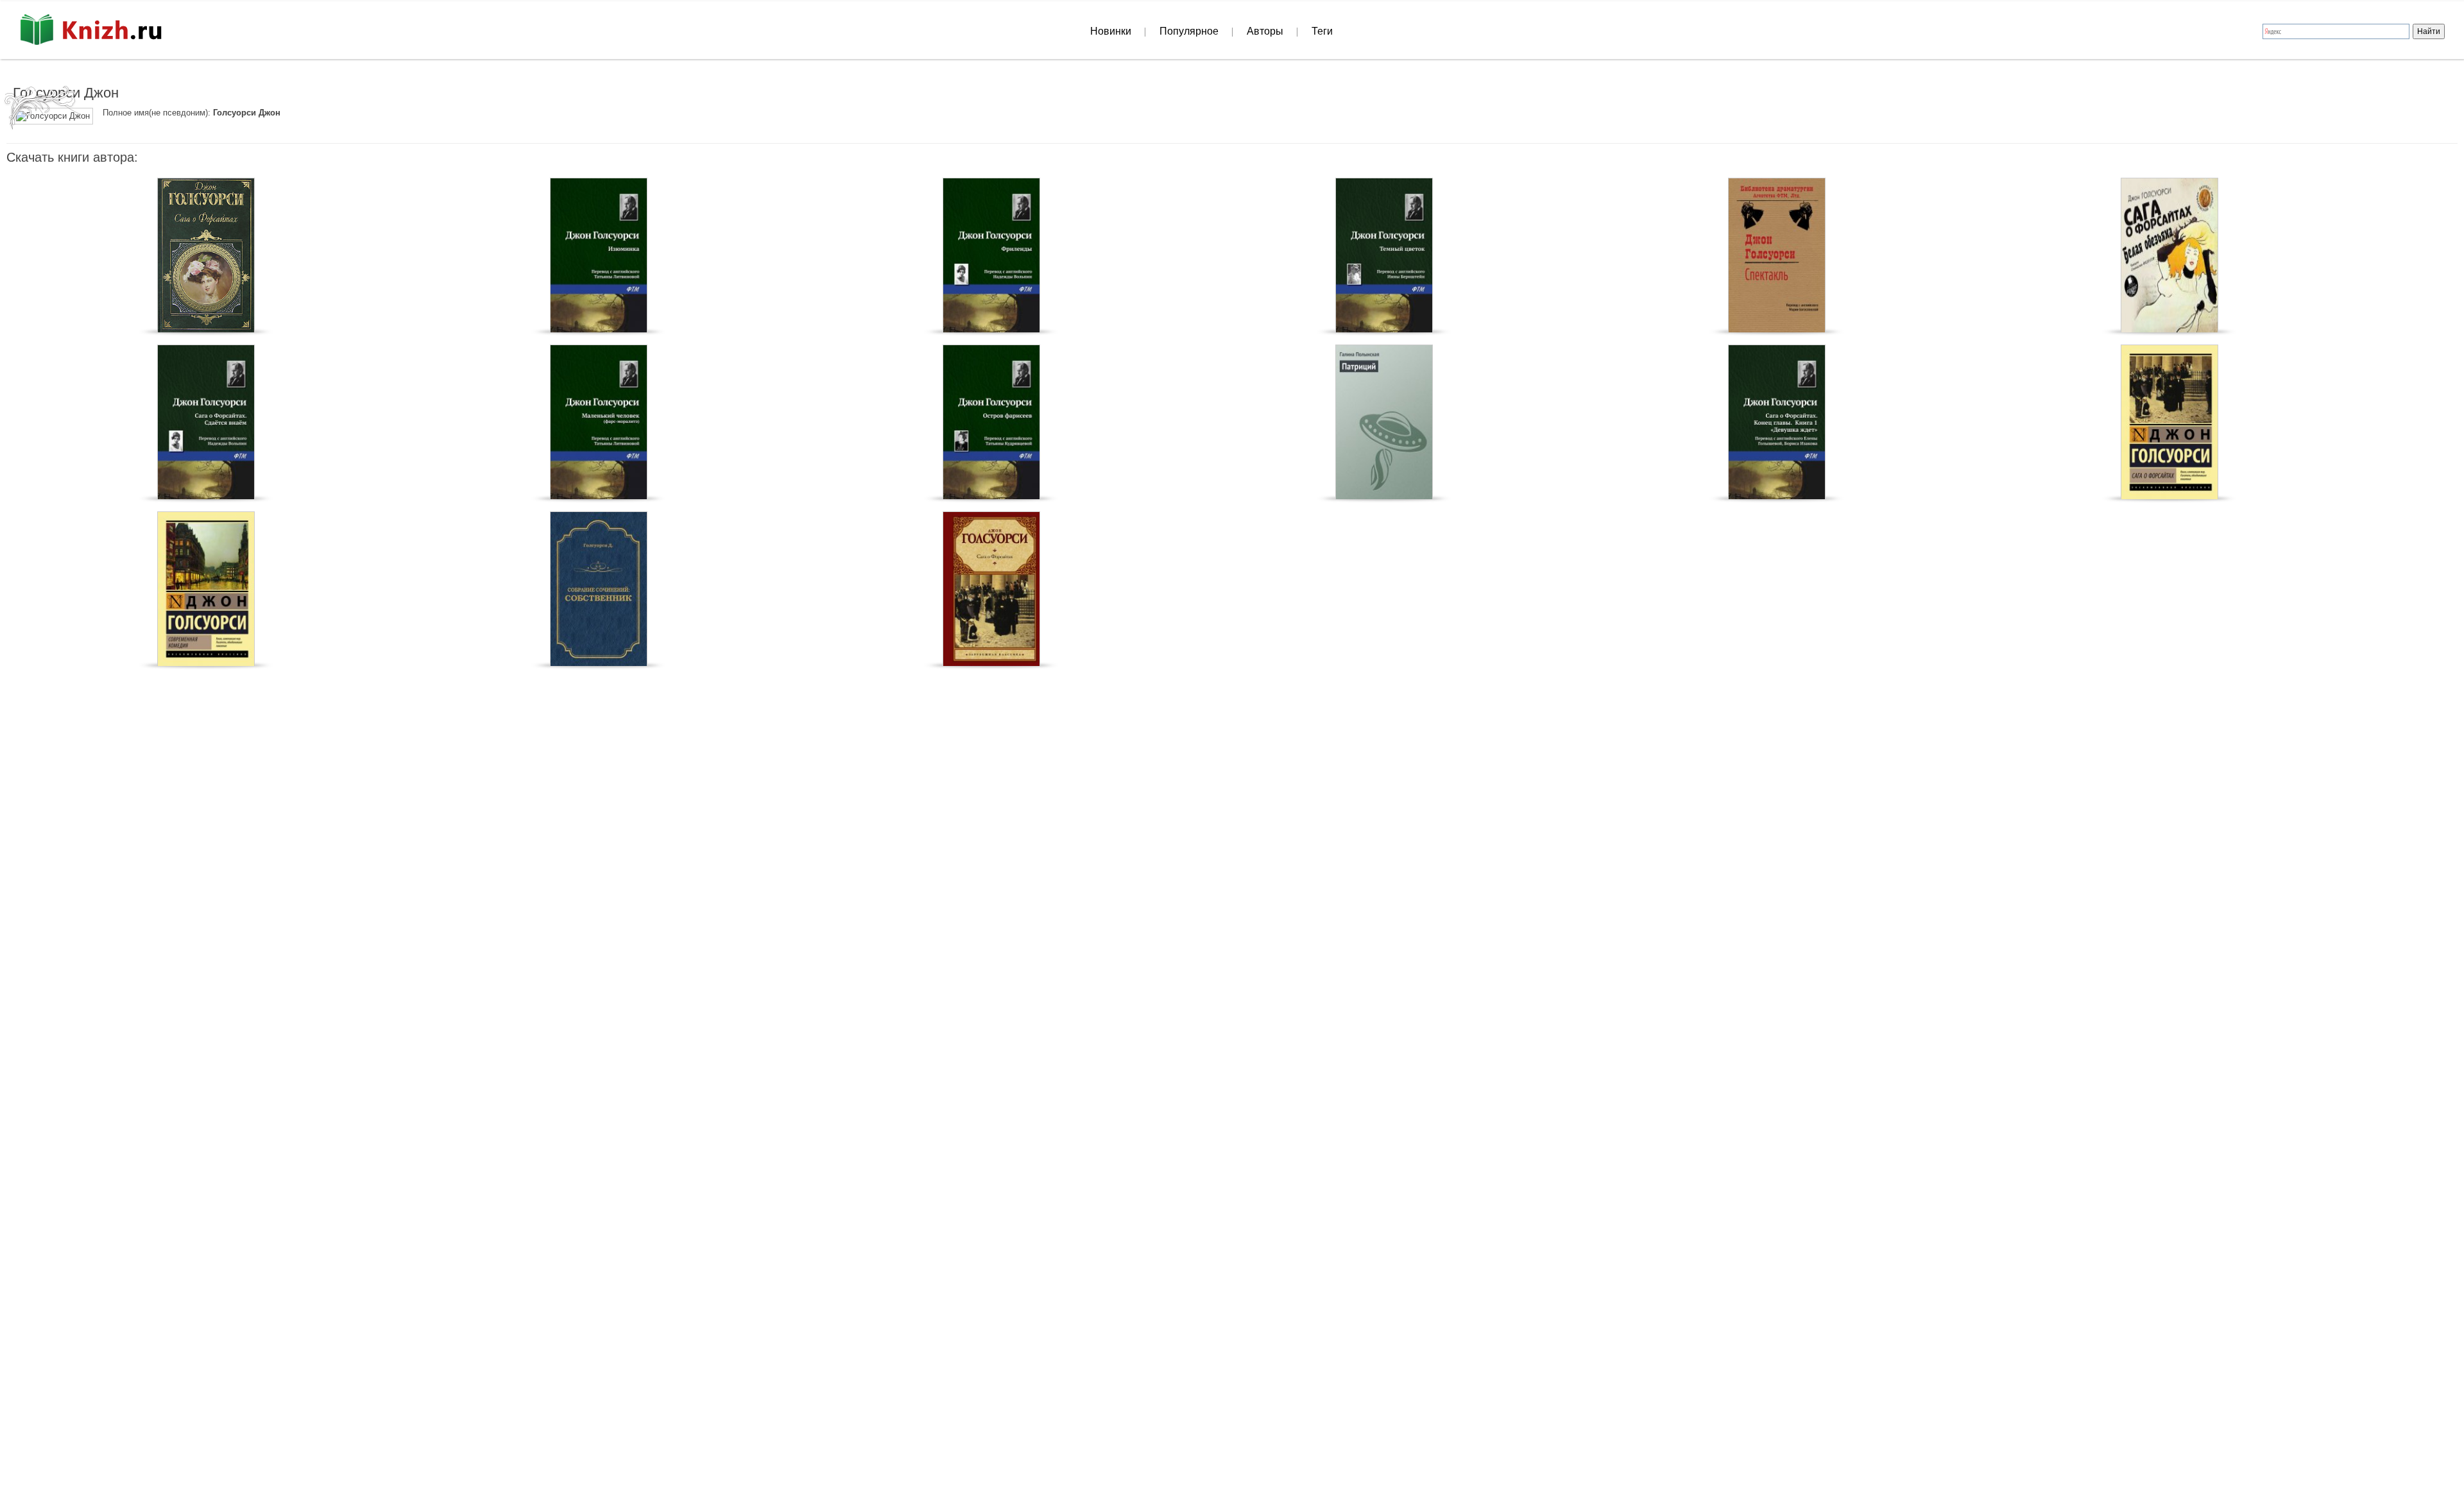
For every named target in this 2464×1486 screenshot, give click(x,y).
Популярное (1189, 31)
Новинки (1111, 31)
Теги (1322, 31)
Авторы (1265, 31)
